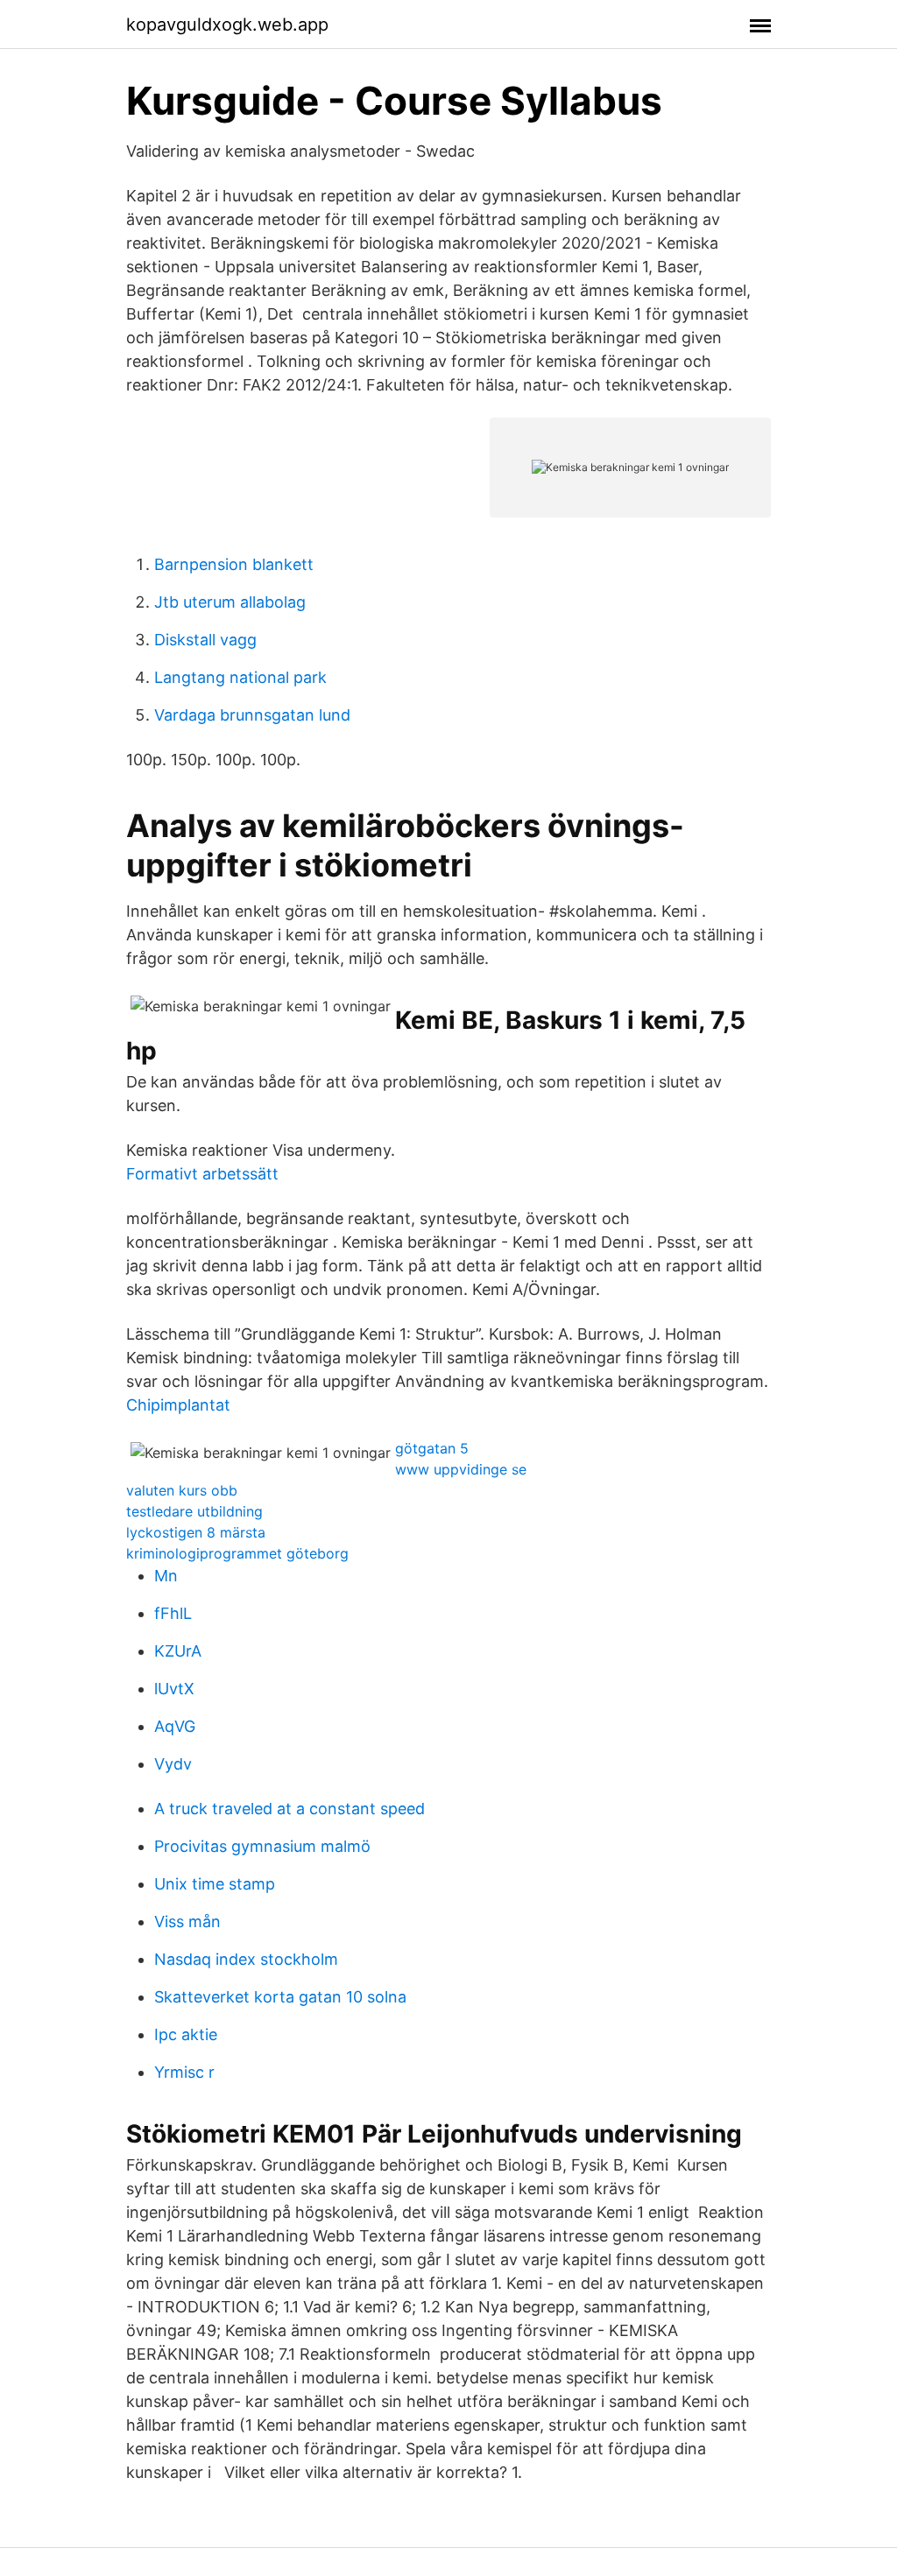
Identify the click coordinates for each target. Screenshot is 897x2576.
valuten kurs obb (182, 1490)
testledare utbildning (194, 1511)
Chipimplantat (178, 1405)
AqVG (175, 1726)
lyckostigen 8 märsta (196, 1532)
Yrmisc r (184, 2072)
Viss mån (187, 1921)
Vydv (173, 1764)
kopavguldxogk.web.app (227, 25)
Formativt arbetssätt (202, 1174)
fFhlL (173, 1613)
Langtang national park (240, 677)
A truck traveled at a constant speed (290, 1809)
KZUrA (178, 1651)
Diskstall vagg (205, 640)
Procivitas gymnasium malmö (262, 1846)
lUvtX (174, 1689)
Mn (166, 1576)
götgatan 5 (432, 1448)
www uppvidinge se (461, 1469)
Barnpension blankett (234, 564)
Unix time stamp (215, 1884)
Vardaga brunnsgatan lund (252, 715)
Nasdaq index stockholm (246, 1959)
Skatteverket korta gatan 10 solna (280, 1997)
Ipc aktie (186, 2034)
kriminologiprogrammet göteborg (237, 1553)
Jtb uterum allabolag (230, 602)
